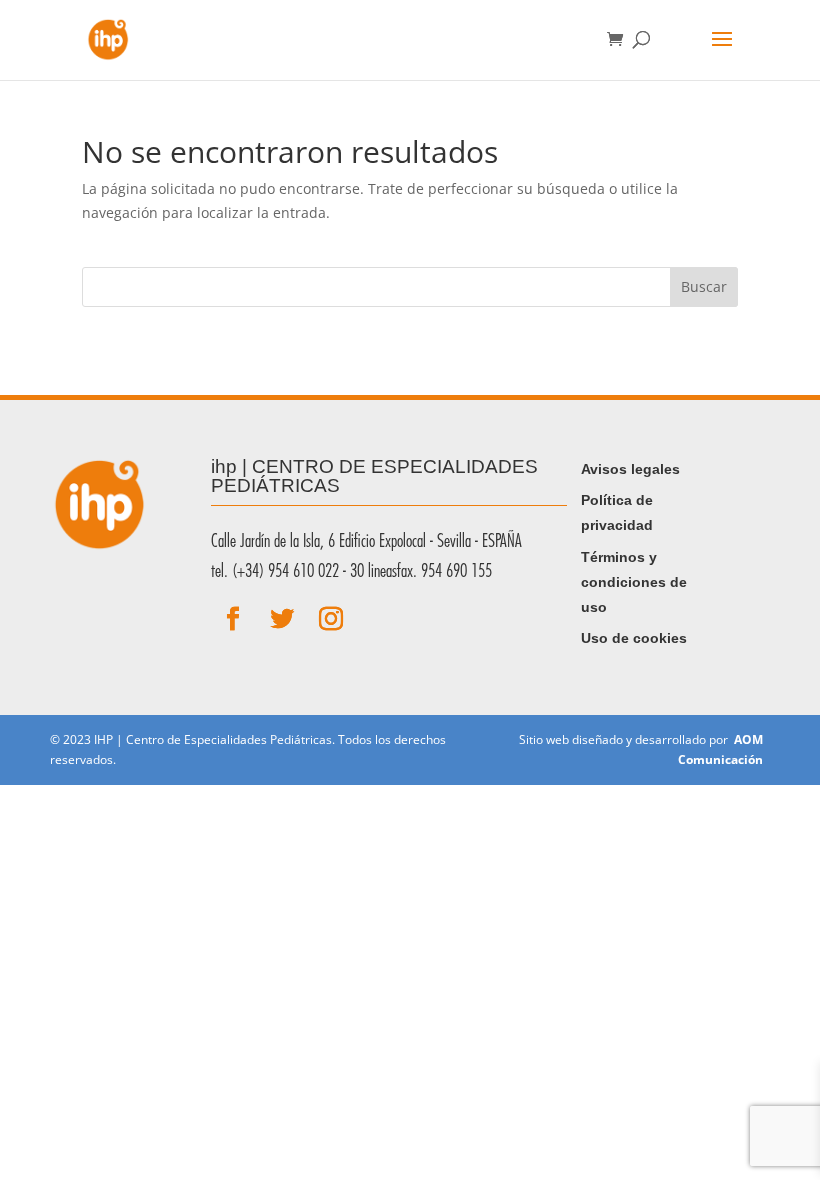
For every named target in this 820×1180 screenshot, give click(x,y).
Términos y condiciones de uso (634, 582)
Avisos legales (630, 469)
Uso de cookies (634, 638)
